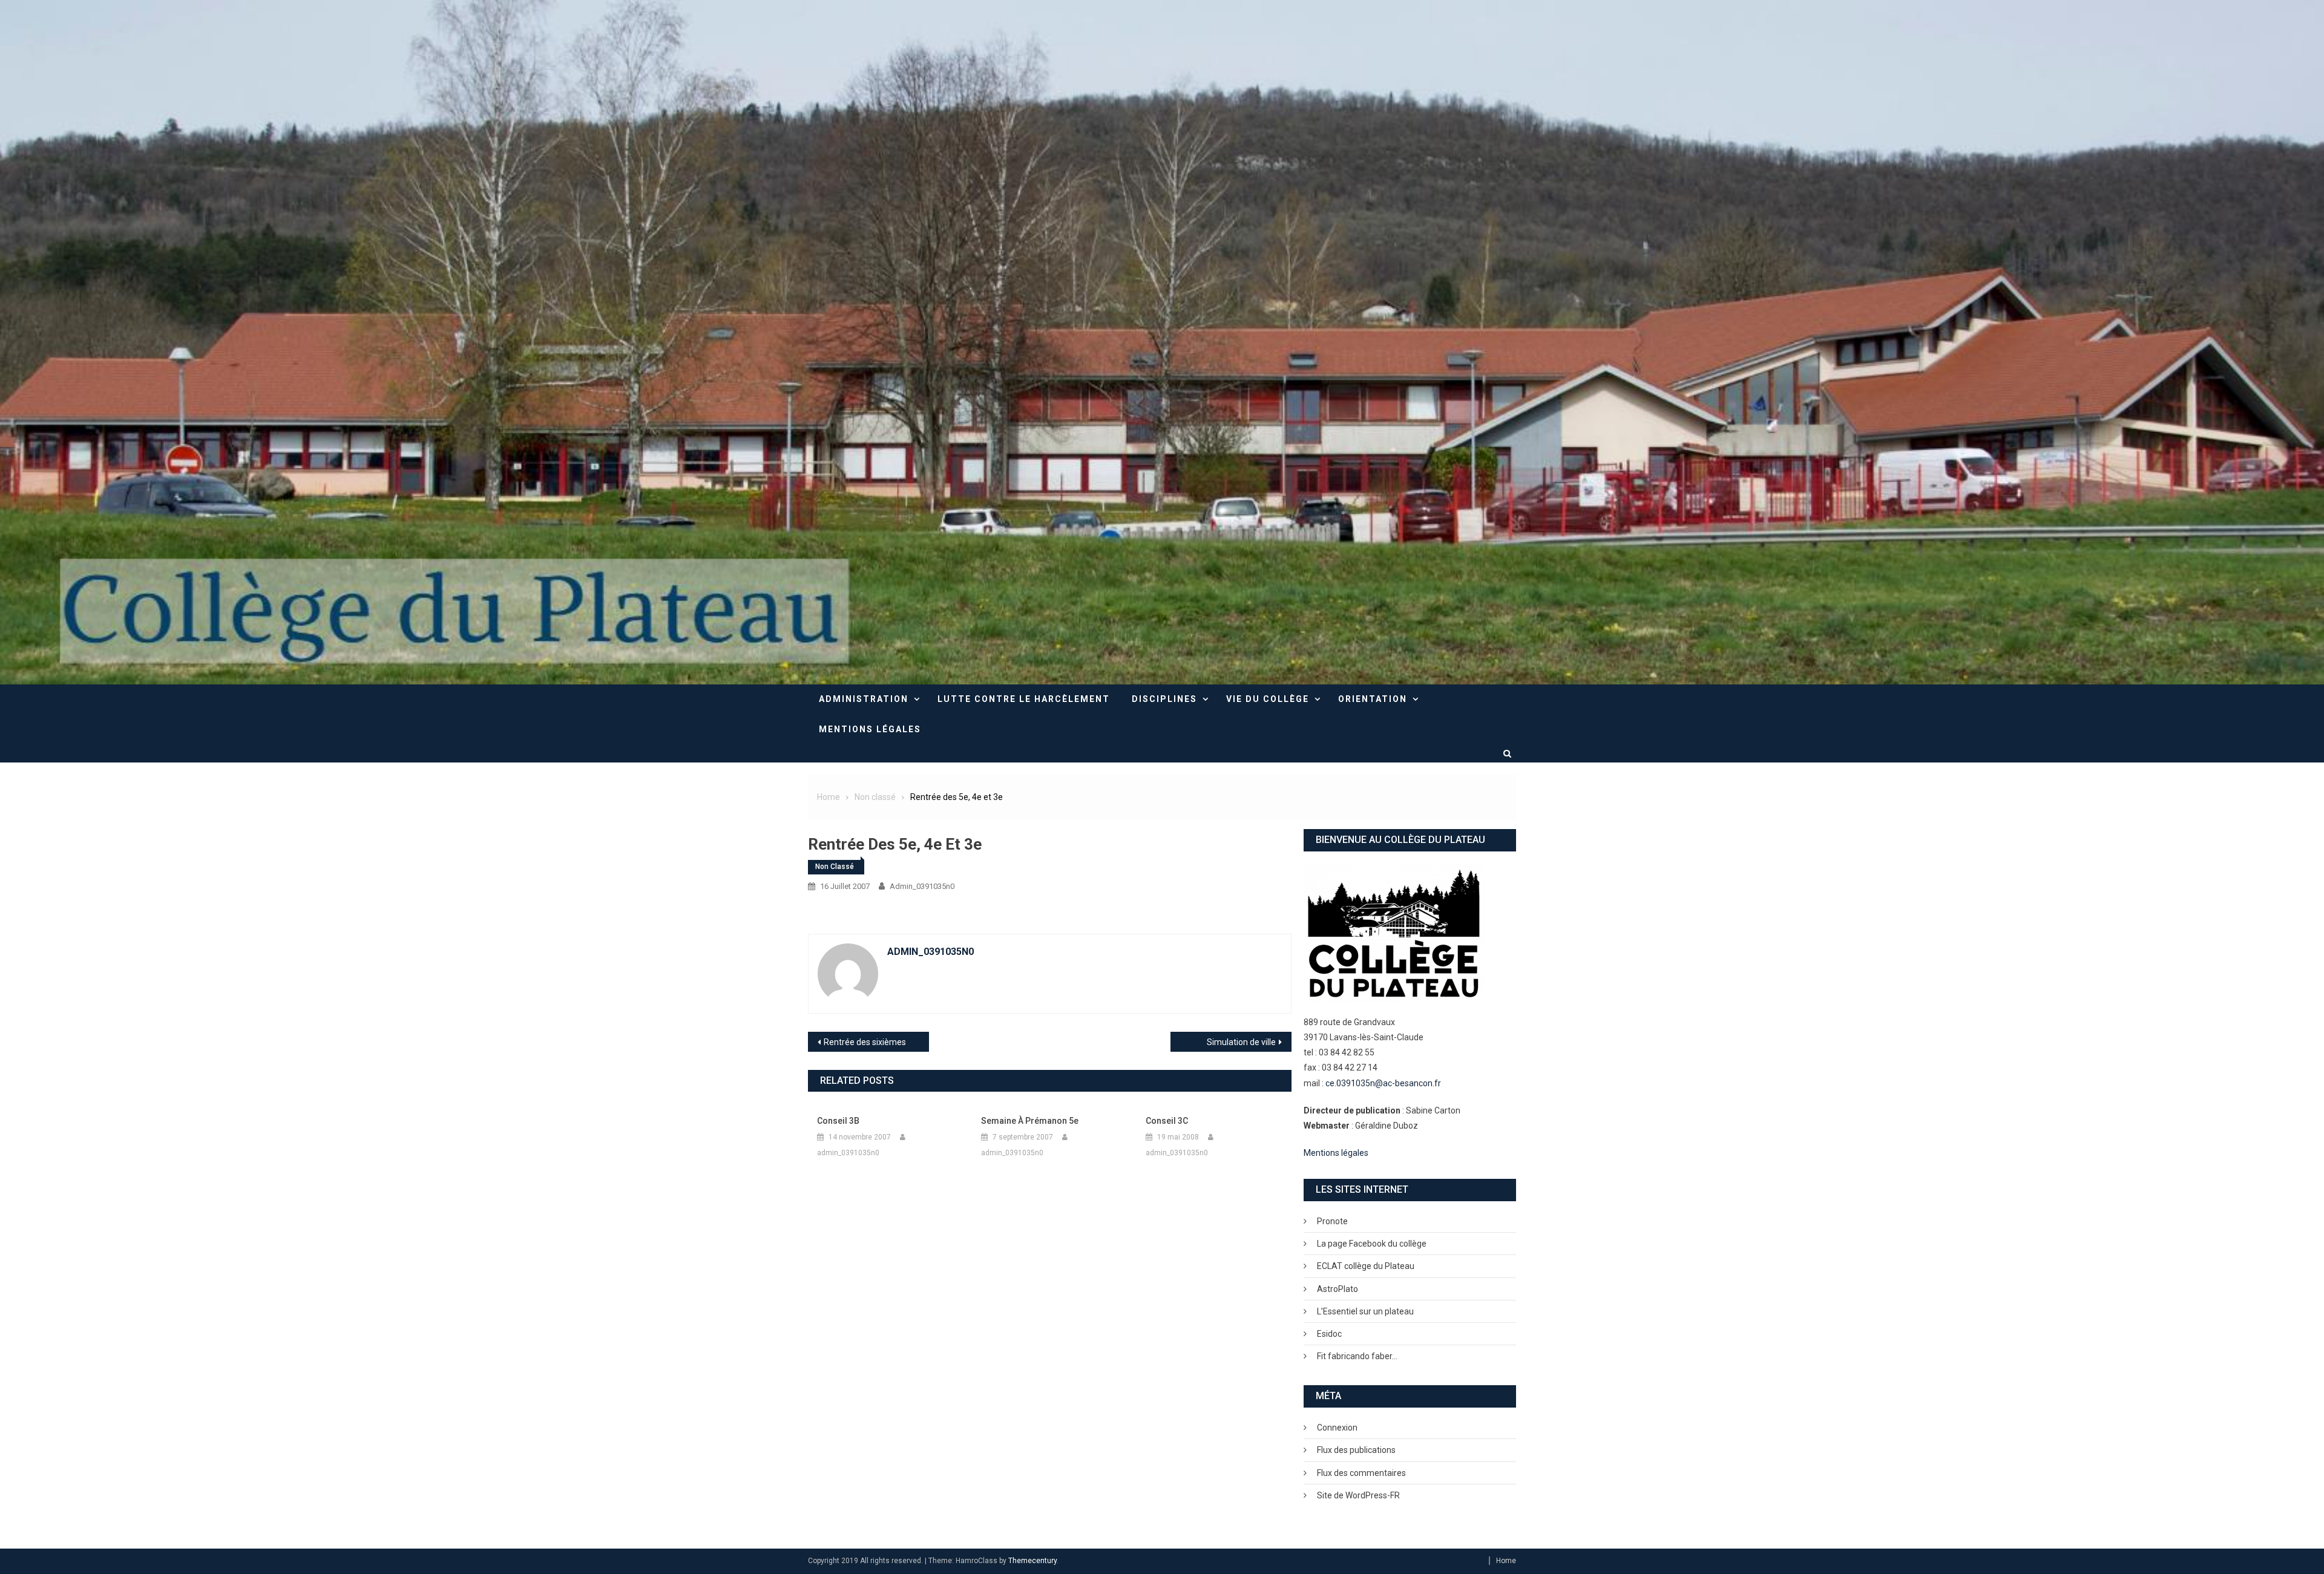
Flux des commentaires (1361, 1473)
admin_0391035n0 (922, 886)
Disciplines (1164, 699)
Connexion (1337, 1428)
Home (1506, 1561)
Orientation (1373, 699)
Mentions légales (870, 729)
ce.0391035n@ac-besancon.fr (1383, 1083)
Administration (864, 699)
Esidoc (1329, 1334)
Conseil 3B (838, 1121)
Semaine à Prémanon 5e (1030, 1121)
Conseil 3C (1167, 1121)
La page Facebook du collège (1372, 1244)
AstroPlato (1338, 1289)
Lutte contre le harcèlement (1024, 699)
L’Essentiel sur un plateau (1365, 1311)
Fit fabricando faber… (1357, 1356)
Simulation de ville (1241, 1042)
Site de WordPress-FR (1358, 1495)
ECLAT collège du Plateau (1366, 1266)
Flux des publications (1356, 1450)
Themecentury (1032, 1561)
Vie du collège (1268, 699)
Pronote (1332, 1221)
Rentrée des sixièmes (865, 1042)
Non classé (835, 867)
